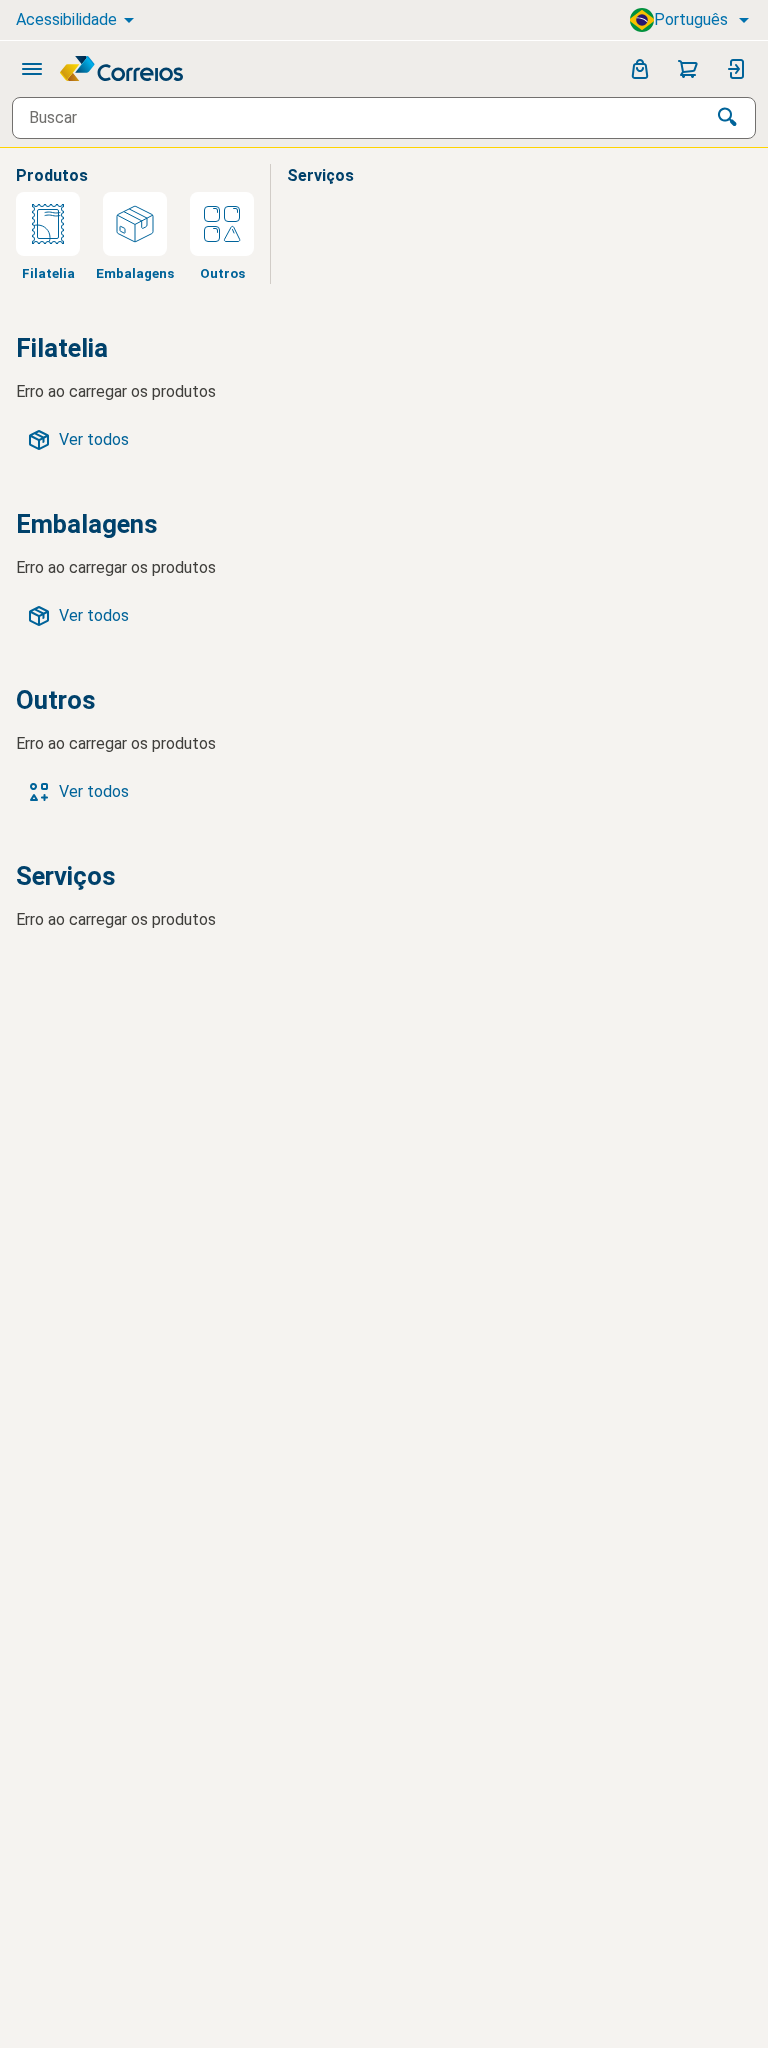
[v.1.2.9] (122, 69)
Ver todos (94, 439)
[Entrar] (736, 69)
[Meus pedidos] (640, 69)
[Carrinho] (688, 69)
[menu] (32, 69)
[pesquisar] (728, 118)
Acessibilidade (66, 19)
